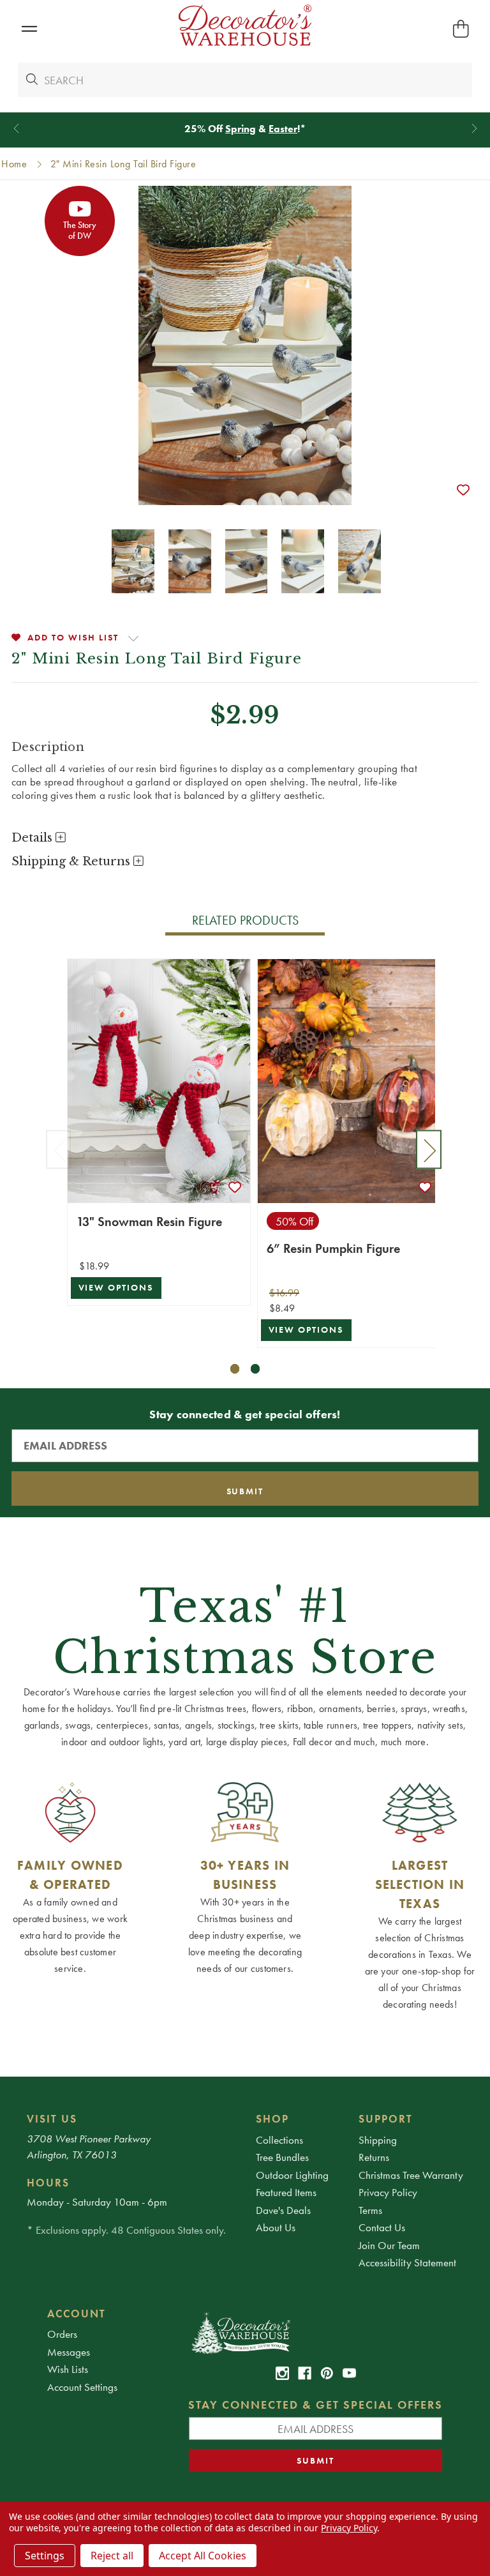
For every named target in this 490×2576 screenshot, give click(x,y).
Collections (279, 2140)
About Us (276, 2227)
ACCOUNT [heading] (77, 2314)
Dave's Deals (283, 2210)
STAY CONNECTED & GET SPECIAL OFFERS (316, 2405)
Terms (370, 2210)
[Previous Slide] (16, 129)
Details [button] (33, 838)
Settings (45, 2556)
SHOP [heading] (272, 2119)
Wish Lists (68, 2369)
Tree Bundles (282, 2157)
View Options (116, 1288)
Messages (69, 2352)
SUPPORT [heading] (386, 2119)
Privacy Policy (388, 2192)
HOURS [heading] (48, 2183)
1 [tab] (235, 1369)
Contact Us (382, 2227)
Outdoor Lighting (292, 2175)
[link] (282, 2373)
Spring (241, 129)
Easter (283, 129)
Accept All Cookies (203, 2556)
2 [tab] (256, 1369)
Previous (59, 1150)
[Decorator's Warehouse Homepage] (316, 2332)
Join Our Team (389, 2245)
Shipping (378, 2140)
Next (429, 1150)
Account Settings (82, 2387)
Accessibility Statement (407, 2262)
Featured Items (286, 2192)
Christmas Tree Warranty (411, 2175)
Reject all (112, 2556)
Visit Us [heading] (52, 2119)
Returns (374, 2157)
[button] (29, 29)
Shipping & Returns (72, 861)
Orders (62, 2334)
